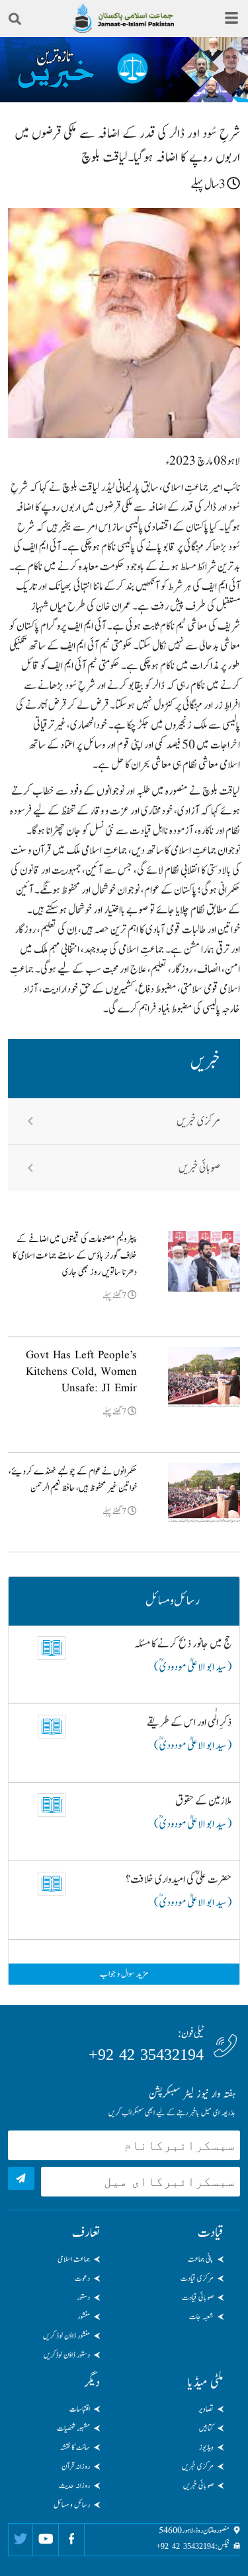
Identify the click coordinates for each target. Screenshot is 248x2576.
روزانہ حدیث (74, 2486)
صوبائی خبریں (199, 1168)
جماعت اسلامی (74, 2259)
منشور (84, 2317)
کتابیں (206, 2428)
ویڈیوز (206, 2447)
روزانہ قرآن (76, 2466)
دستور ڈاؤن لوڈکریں (67, 2355)
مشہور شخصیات (73, 2428)
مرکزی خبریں (198, 1121)
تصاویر (206, 2409)
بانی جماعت (201, 2259)
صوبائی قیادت (198, 2297)
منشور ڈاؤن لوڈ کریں (66, 2336)
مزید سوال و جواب (124, 1974)
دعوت (82, 2278)
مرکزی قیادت (197, 2278)
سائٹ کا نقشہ (75, 2447)
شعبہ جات (201, 2317)
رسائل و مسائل (72, 2505)
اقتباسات (80, 2409)
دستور (83, 2297)
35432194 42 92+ (146, 2055)
